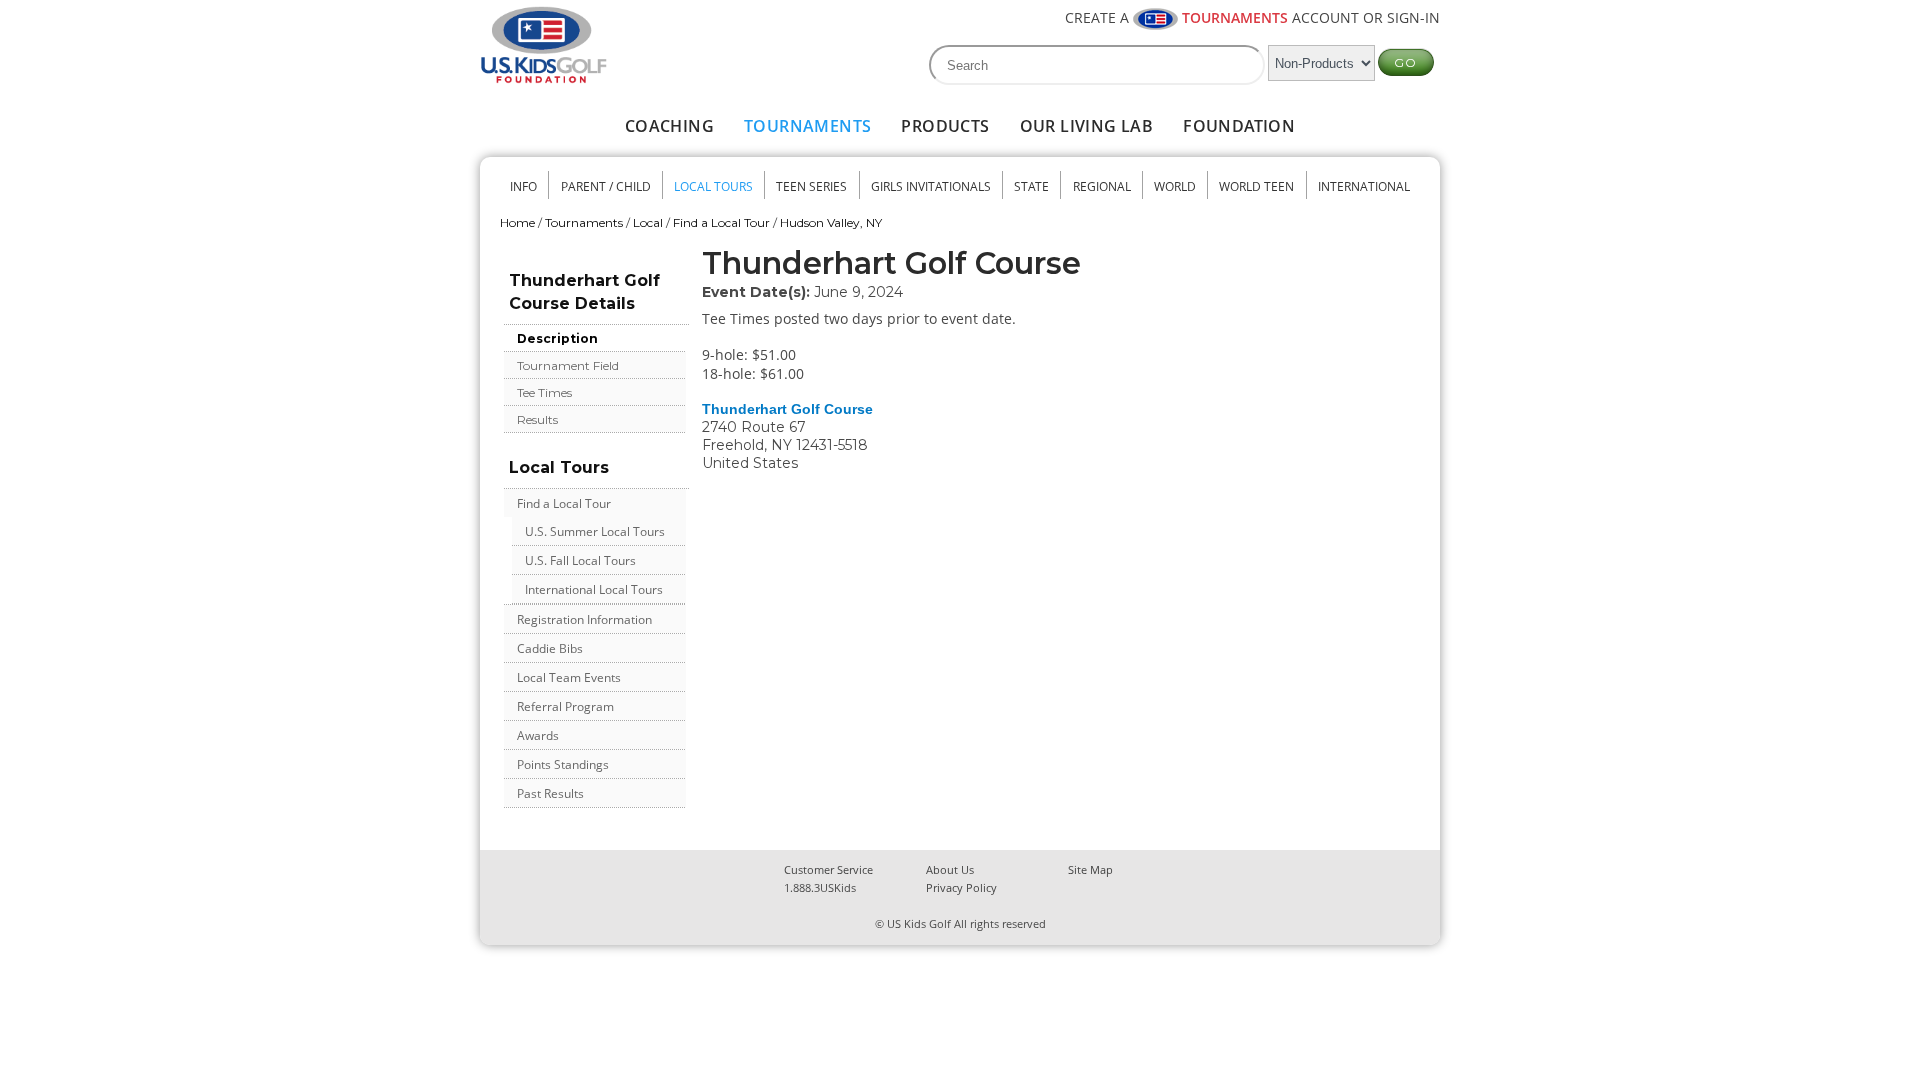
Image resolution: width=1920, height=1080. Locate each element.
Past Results (550, 793)
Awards (538, 735)
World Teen (1256, 186)
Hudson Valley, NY (831, 222)
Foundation (1239, 126)
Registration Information (584, 619)
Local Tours (713, 186)
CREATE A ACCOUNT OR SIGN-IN (1252, 17)
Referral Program (565, 706)
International (1364, 186)
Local (648, 222)
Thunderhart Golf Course (787, 409)
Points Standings (563, 764)
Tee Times (544, 392)
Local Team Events (569, 677)
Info (523, 186)
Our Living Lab (1087, 126)
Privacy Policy (961, 887)
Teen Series (811, 186)
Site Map (1090, 869)
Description (557, 338)
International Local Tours (594, 589)
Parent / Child (606, 186)
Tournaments (807, 126)
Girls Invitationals (931, 186)
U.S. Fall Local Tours (580, 560)
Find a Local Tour (721, 222)
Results (537, 419)
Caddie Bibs (550, 648)
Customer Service (828, 869)
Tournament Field (568, 365)
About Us (950, 869)
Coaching (669, 126)
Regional (1102, 186)
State (1031, 186)
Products (945, 126)
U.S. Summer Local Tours (595, 531)
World (1175, 186)
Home (517, 222)
